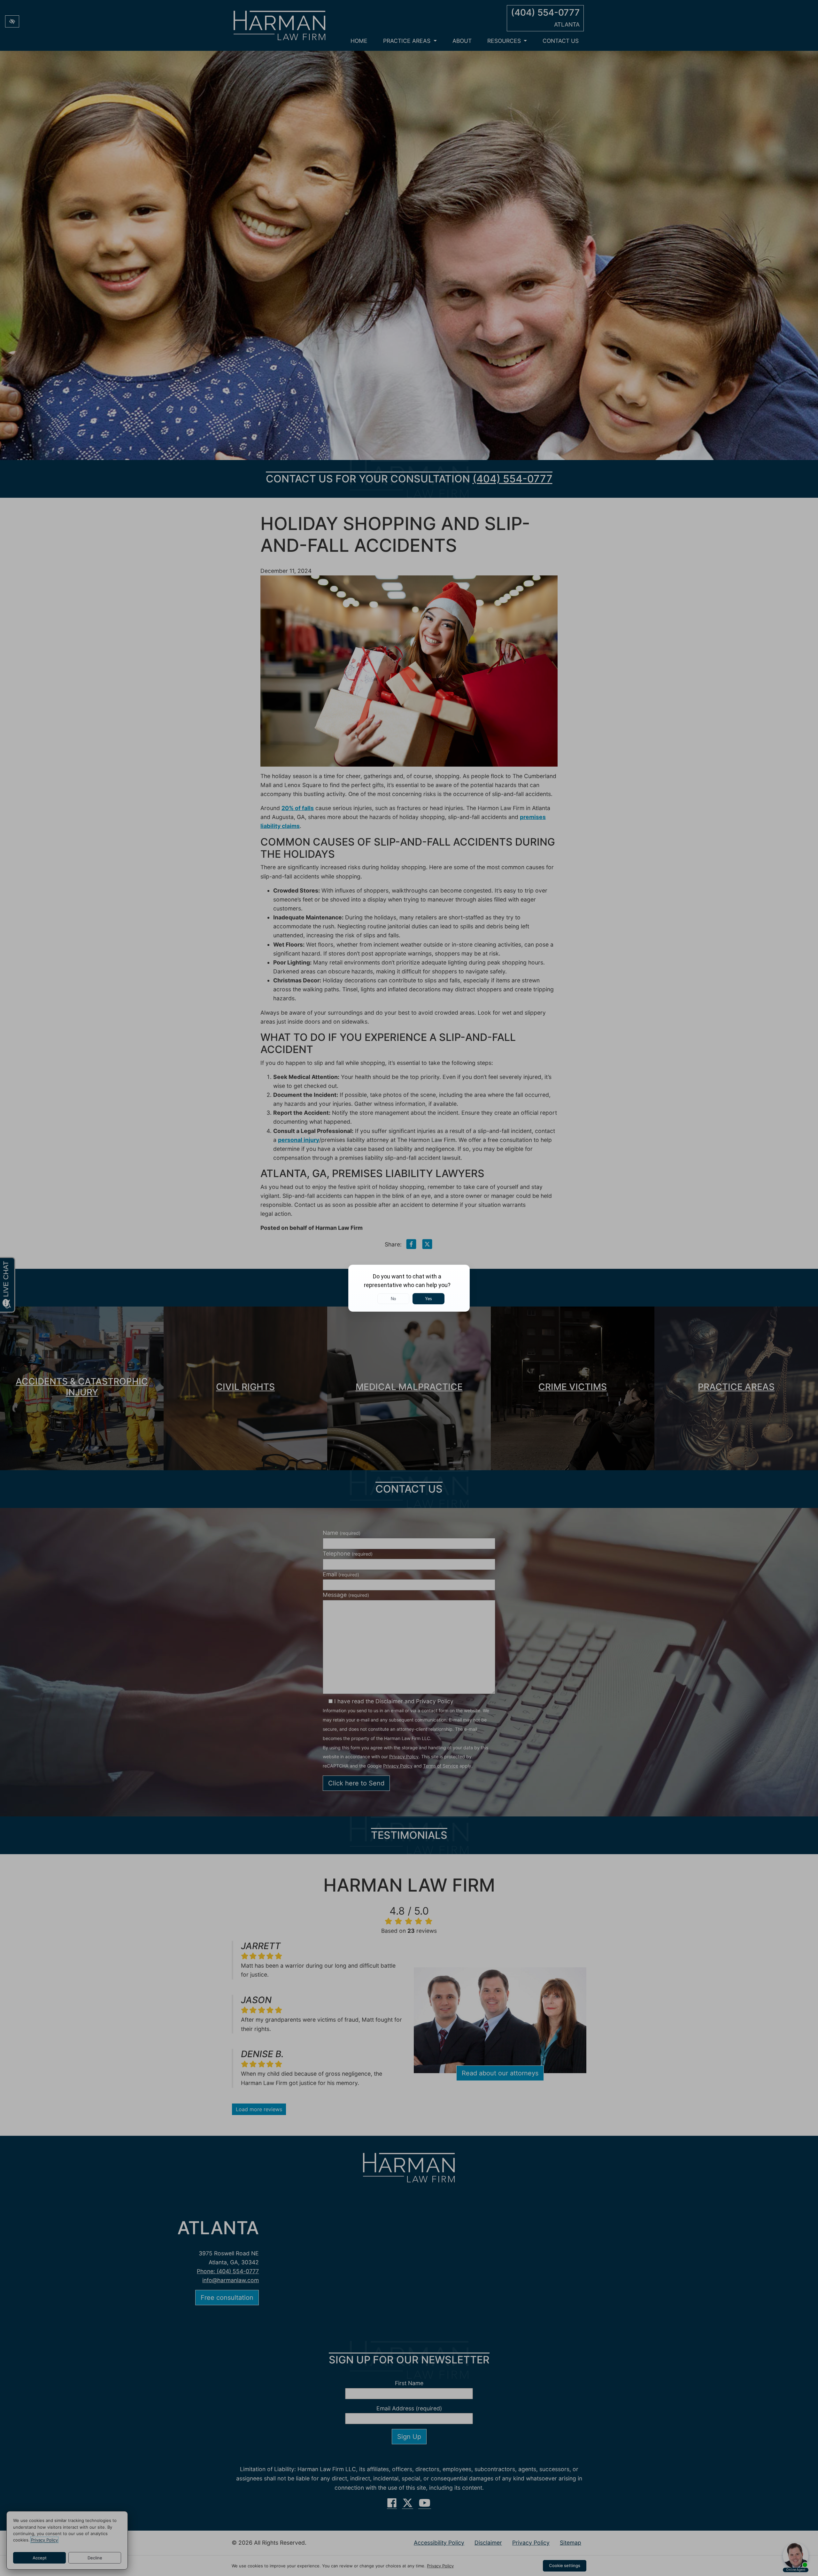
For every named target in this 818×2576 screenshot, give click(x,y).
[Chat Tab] (409, 1288)
